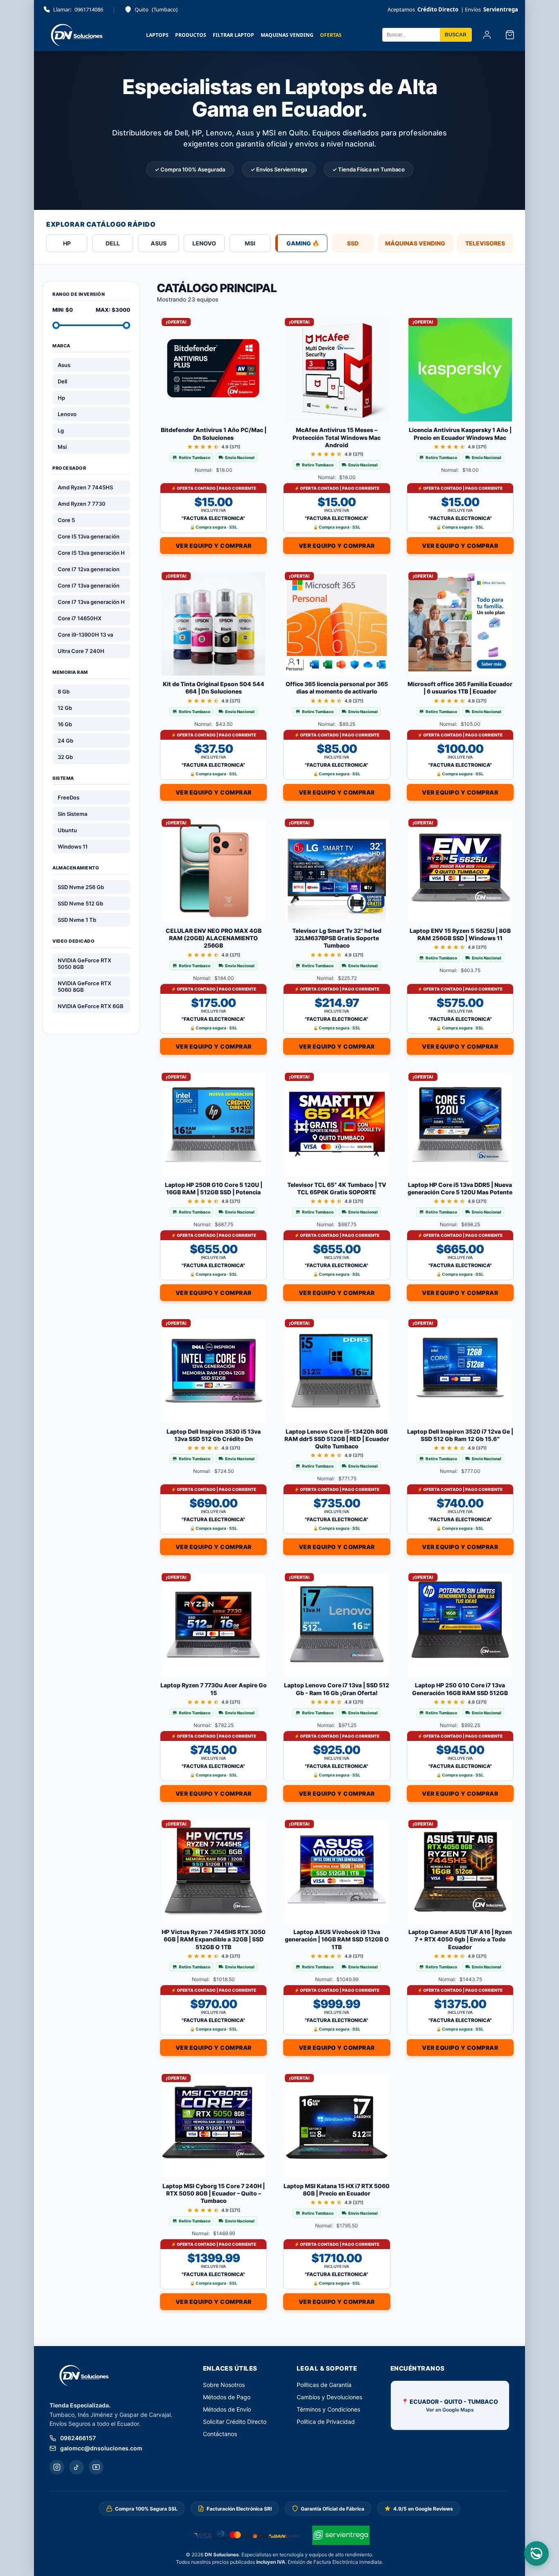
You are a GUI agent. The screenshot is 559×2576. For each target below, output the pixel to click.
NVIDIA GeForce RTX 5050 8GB (85, 964)
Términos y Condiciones (328, 2409)
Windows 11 (73, 847)
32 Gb (65, 757)
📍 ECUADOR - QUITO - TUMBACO (450, 2405)
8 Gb (64, 691)
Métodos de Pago (227, 2397)
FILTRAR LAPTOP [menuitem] (233, 35)
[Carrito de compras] (510, 35)
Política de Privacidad (326, 2422)
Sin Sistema (72, 814)
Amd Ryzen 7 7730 (82, 504)
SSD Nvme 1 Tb (77, 920)
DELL (113, 243)
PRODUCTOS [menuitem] (191, 35)
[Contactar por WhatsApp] (536, 2553)
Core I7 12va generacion (89, 569)
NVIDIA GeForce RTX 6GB (91, 1006)
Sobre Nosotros (224, 2385)
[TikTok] (77, 2467)
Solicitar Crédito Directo (235, 2422)
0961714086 (78, 9)
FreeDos (69, 797)
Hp (61, 398)
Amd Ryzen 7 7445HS (85, 487)
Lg (61, 430)
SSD (353, 243)
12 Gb (65, 708)
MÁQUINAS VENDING (415, 243)
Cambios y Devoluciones (329, 2397)
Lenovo (67, 414)
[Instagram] (57, 2467)
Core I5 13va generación (89, 536)
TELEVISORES (485, 243)
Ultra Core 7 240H (81, 651)
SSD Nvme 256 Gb (81, 887)
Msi (62, 447)
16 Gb (65, 724)
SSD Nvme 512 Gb (80, 903)
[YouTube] (96, 2467)
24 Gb (65, 741)
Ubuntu (67, 830)
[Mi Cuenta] (487, 35)
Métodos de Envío (227, 2409)
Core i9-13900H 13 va (85, 635)
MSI (250, 243)
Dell (62, 381)
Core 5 (66, 520)
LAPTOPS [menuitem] (157, 35)
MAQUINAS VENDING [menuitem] (287, 35)
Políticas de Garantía (324, 2385)
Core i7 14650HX (80, 618)
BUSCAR (456, 35)
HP (67, 243)
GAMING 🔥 (303, 243)
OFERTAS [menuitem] (331, 35)
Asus (64, 365)
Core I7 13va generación (89, 585)
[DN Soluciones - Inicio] (75, 35)
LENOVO (204, 243)
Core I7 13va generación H (91, 602)
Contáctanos (220, 2434)
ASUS (159, 243)
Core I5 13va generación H (91, 553)
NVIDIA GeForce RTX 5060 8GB (85, 986)
